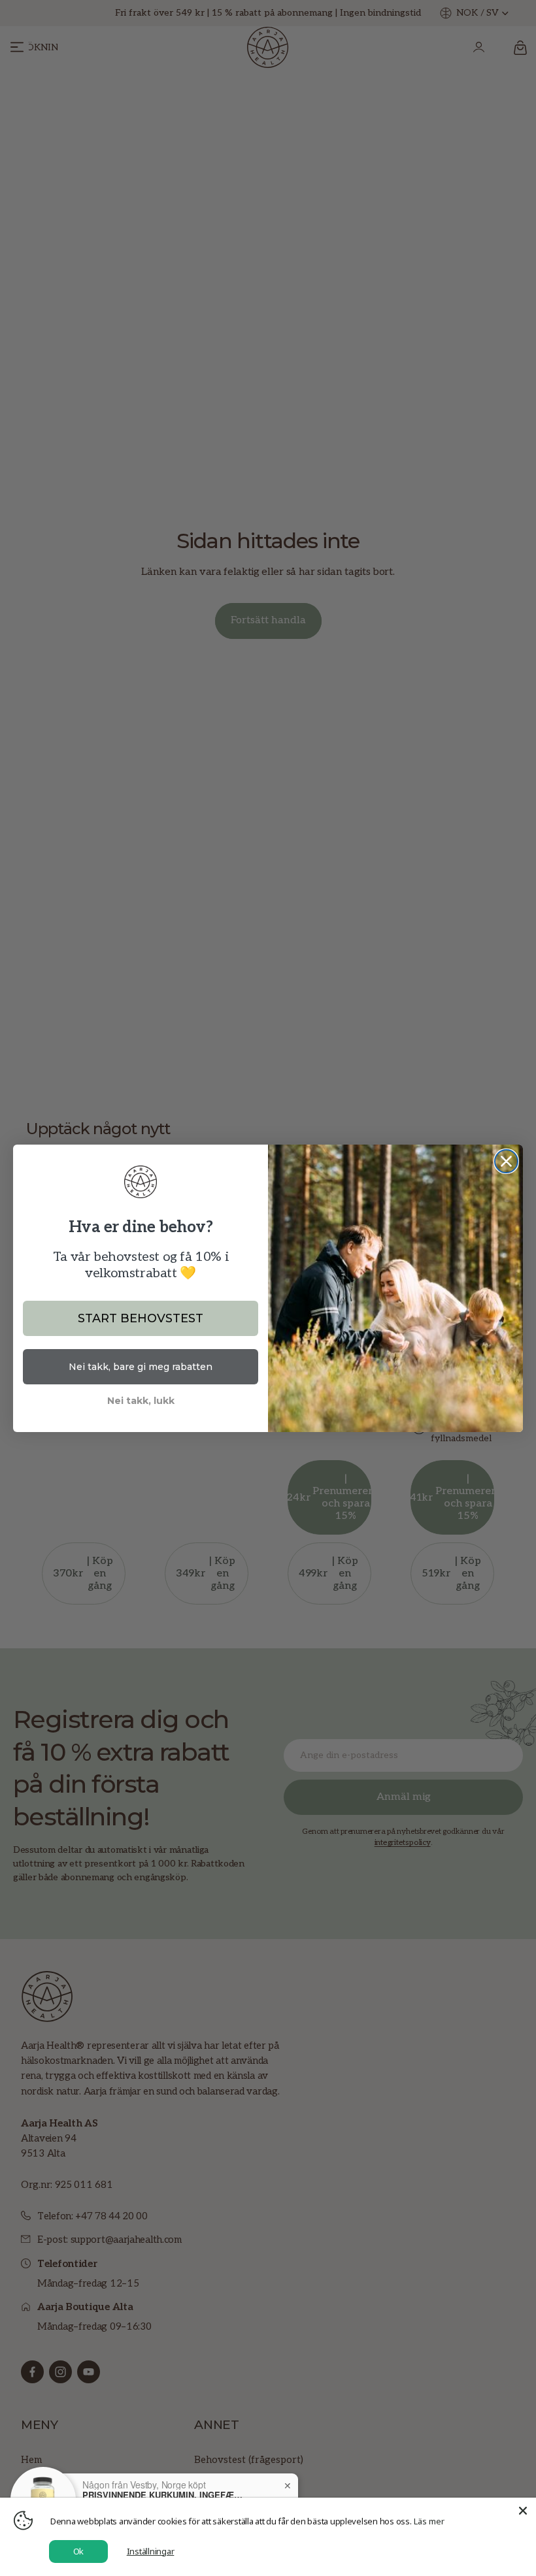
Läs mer (429, 2521)
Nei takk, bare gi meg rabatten (141, 1367)
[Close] (523, 2511)
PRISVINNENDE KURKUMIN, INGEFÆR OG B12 (164, 2496)
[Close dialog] (506, 1161)
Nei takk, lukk (141, 1401)
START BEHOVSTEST (141, 1318)
